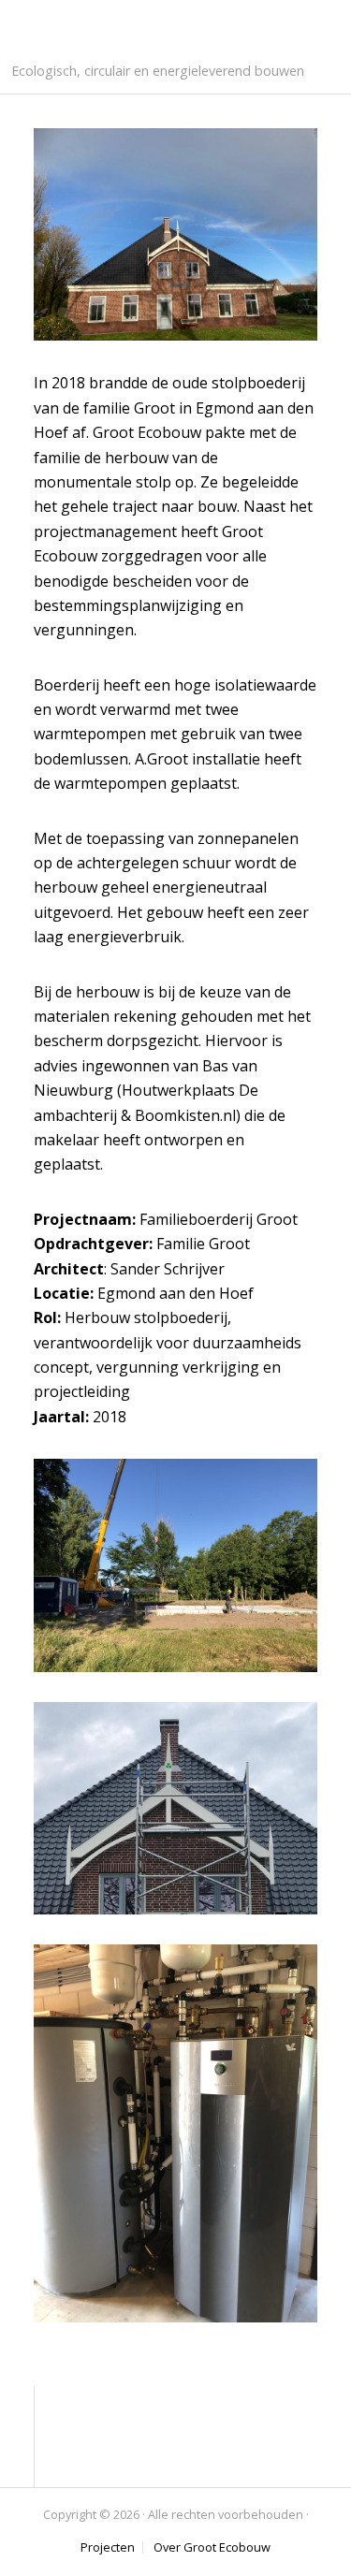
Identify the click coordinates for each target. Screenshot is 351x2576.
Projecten (108, 2547)
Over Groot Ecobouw (212, 2547)
